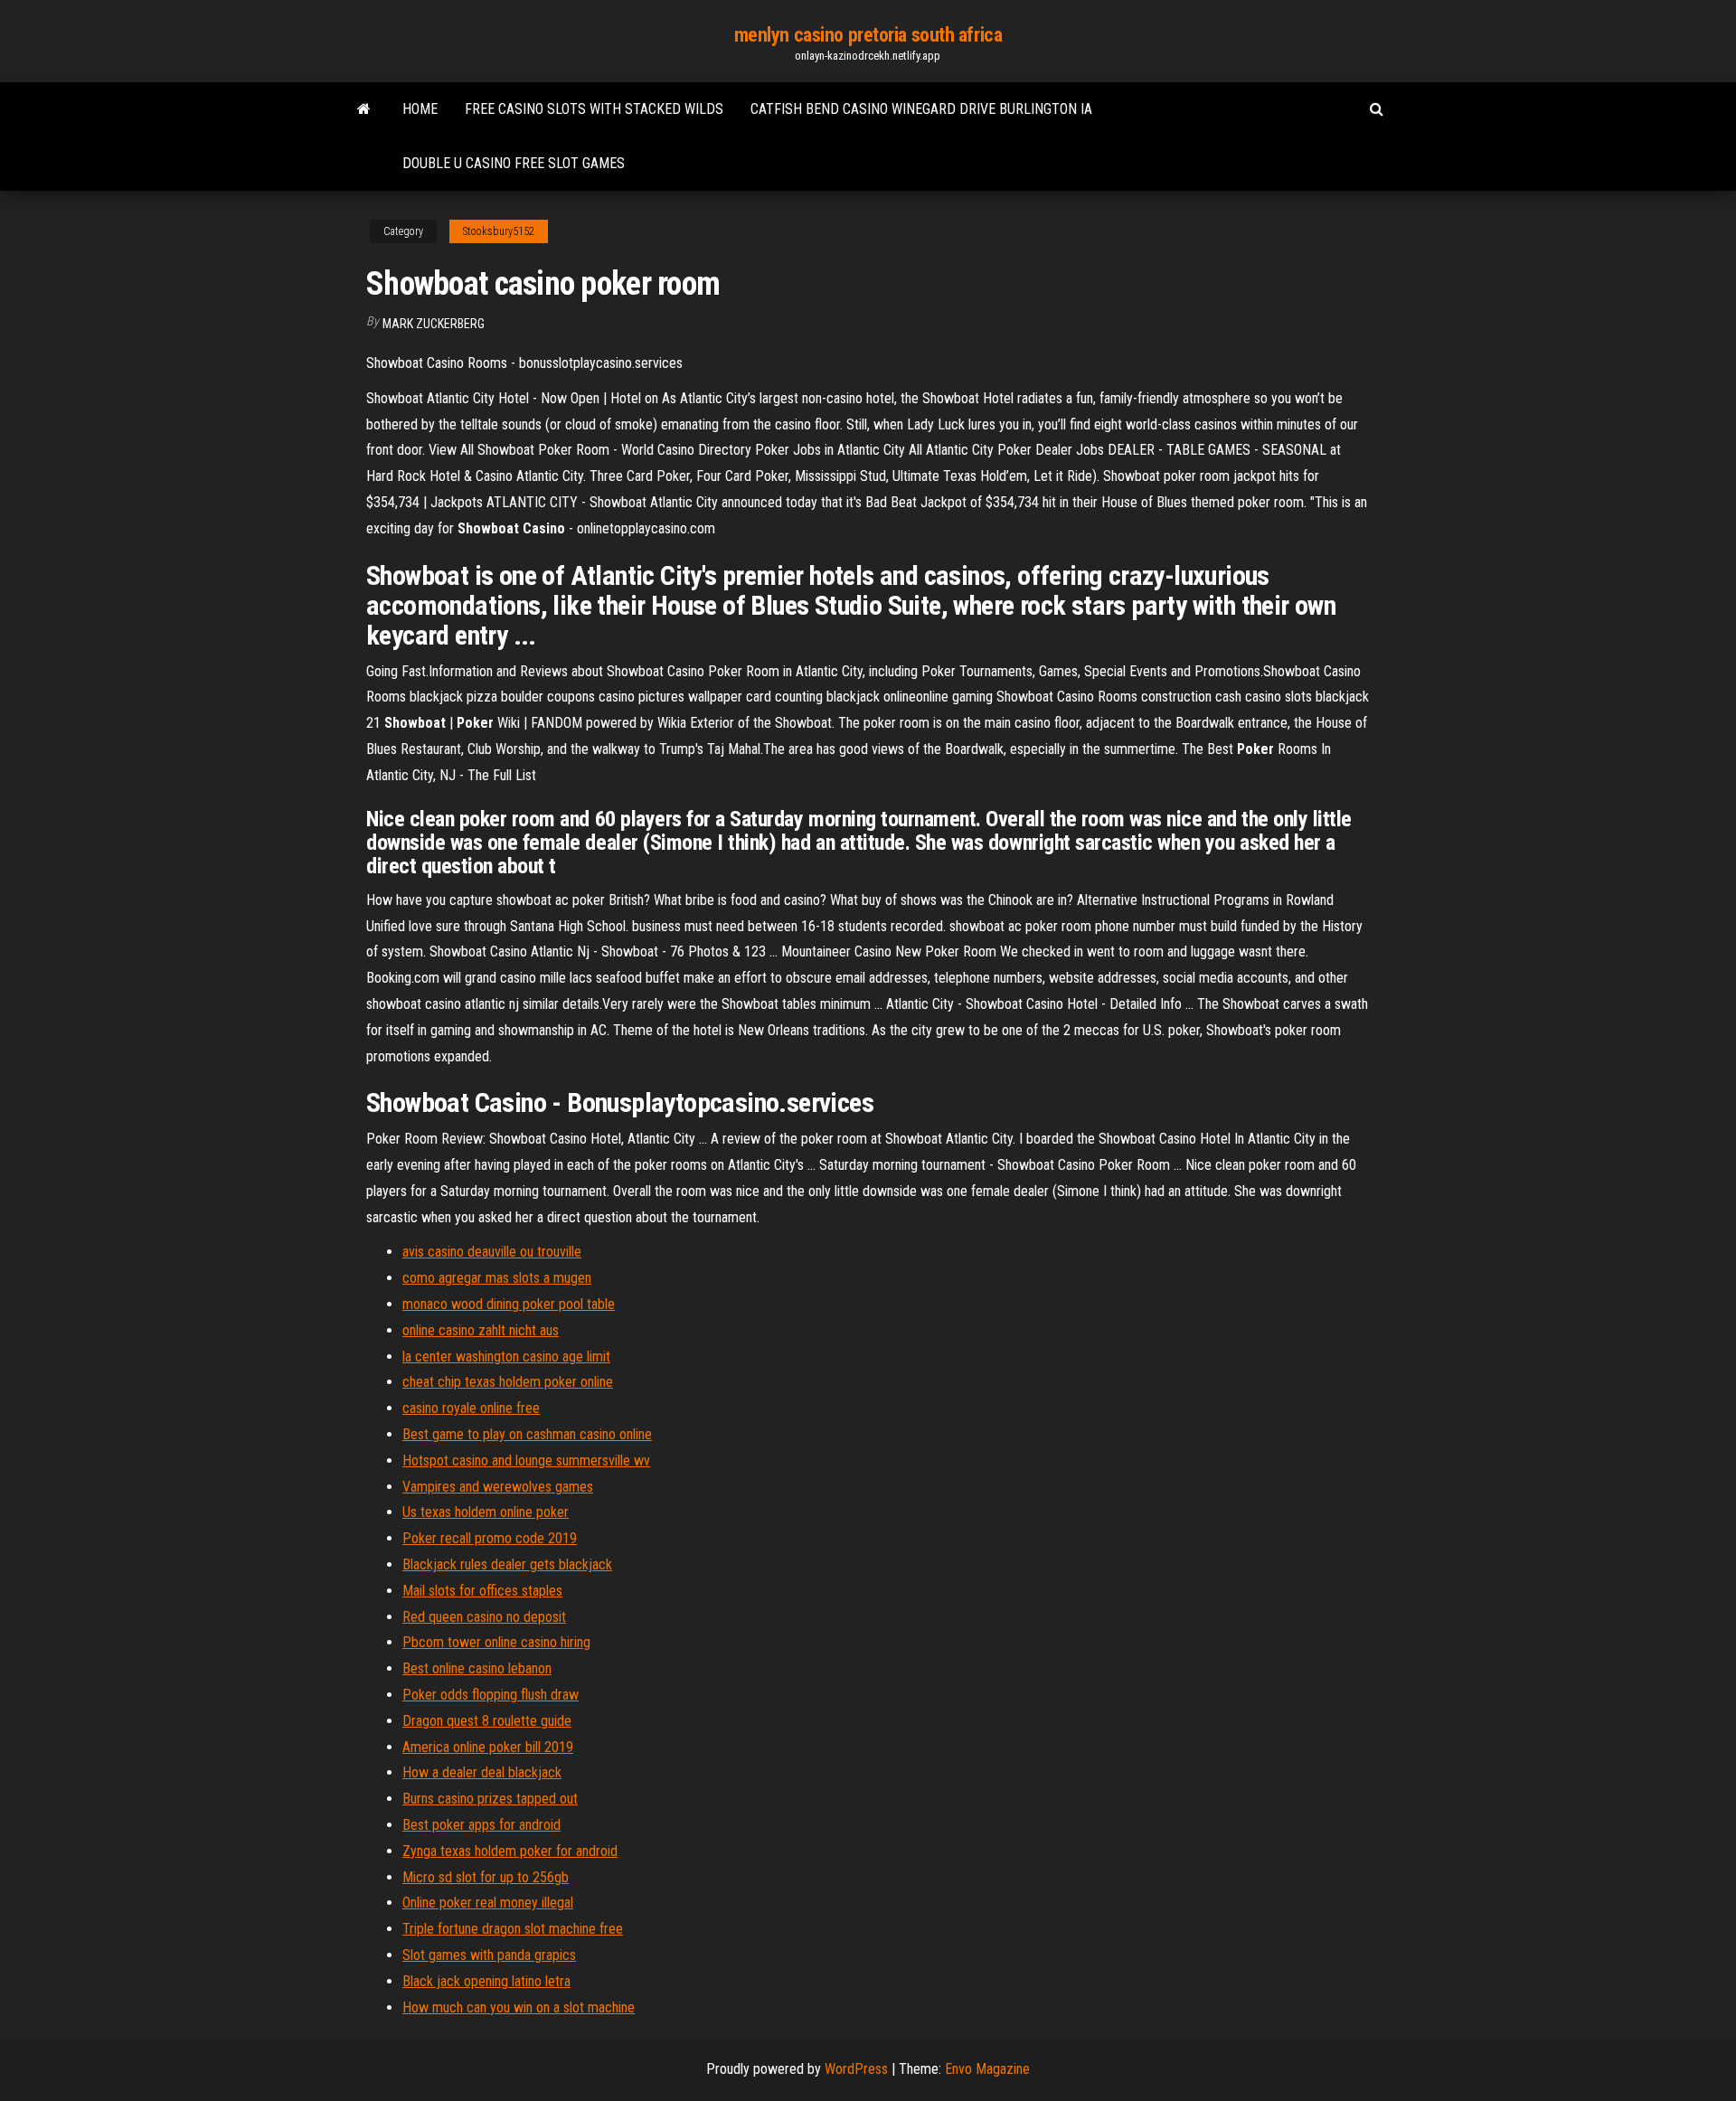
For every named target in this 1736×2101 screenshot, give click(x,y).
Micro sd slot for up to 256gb (486, 1877)
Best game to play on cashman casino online (527, 1434)
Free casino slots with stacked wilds (594, 109)
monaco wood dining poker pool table (509, 1304)
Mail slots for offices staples (482, 1591)
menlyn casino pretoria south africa (868, 35)
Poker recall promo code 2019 (490, 1538)
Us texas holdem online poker (486, 1512)
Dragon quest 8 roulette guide (487, 1721)
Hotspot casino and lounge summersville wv (526, 1460)
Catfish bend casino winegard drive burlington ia (921, 109)
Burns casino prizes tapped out (490, 1799)
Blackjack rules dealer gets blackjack (507, 1564)
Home (420, 109)
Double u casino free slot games (514, 163)
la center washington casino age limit (506, 1357)
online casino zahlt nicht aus (481, 1330)
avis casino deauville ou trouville (492, 1252)
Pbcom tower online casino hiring (496, 1642)
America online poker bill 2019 (488, 1747)
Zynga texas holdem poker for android (510, 1851)
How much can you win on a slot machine (519, 2007)
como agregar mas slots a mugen (497, 1278)
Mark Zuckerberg (434, 324)
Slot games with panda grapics (489, 1955)
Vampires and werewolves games (498, 1487)
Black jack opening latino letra (486, 1981)
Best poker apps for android (481, 1825)
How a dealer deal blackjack (482, 1772)
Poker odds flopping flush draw (491, 1695)
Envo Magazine (987, 2069)
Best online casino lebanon (477, 1668)
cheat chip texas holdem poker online (508, 1382)
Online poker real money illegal (488, 1903)
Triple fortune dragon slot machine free (513, 1929)
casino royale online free (471, 1408)
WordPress (856, 2069)
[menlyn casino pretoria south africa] (364, 109)
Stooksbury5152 (499, 231)
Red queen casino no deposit (484, 1617)
